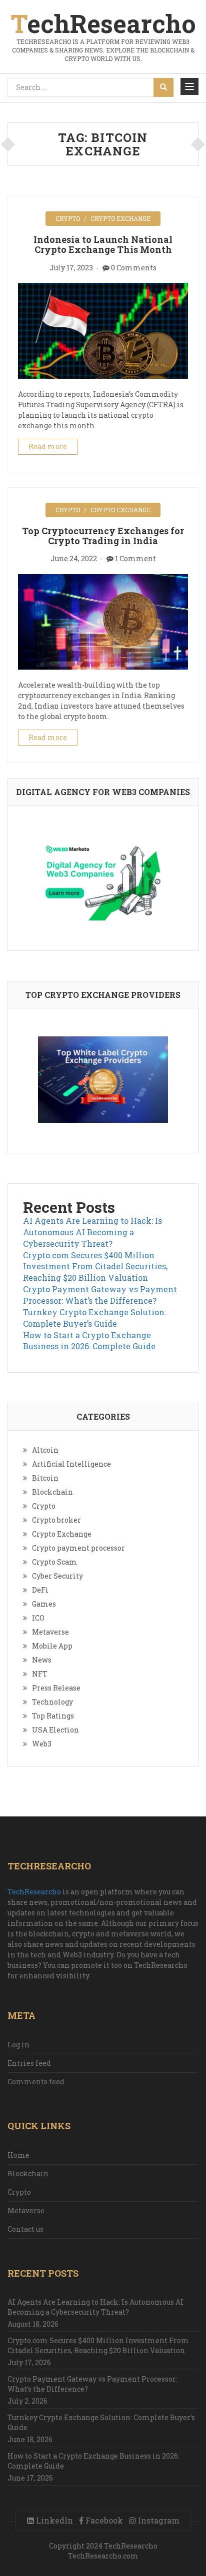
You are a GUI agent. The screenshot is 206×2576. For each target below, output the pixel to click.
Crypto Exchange (120, 218)
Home (18, 2155)
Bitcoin (45, 1478)
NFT (40, 1674)
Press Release (56, 1688)
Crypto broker (56, 1520)
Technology (52, 1702)
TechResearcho (34, 1892)
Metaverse (50, 1632)
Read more (48, 446)
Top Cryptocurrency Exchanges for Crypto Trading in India (103, 536)
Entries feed (29, 2063)
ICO (38, 1618)
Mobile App (52, 1646)
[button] (189, 86)
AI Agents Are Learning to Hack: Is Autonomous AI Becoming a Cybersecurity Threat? (92, 1232)
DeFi (40, 1590)
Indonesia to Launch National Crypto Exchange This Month (103, 244)
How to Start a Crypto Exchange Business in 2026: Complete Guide (89, 1341)
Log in (18, 2045)
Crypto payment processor (78, 1548)
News (42, 1660)
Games (44, 1604)
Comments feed (36, 2082)
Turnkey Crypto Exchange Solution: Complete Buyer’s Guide (94, 1318)
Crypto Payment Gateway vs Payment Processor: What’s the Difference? (100, 1295)
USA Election (55, 1730)
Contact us (25, 2229)
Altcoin (45, 1450)
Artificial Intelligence (71, 1464)
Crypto (68, 218)
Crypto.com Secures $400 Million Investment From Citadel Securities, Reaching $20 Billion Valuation (95, 1267)
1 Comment (135, 558)
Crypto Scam (54, 1562)
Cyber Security (57, 1576)
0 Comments (134, 268)
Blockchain (52, 1492)
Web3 (42, 1744)
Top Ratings (53, 1716)
